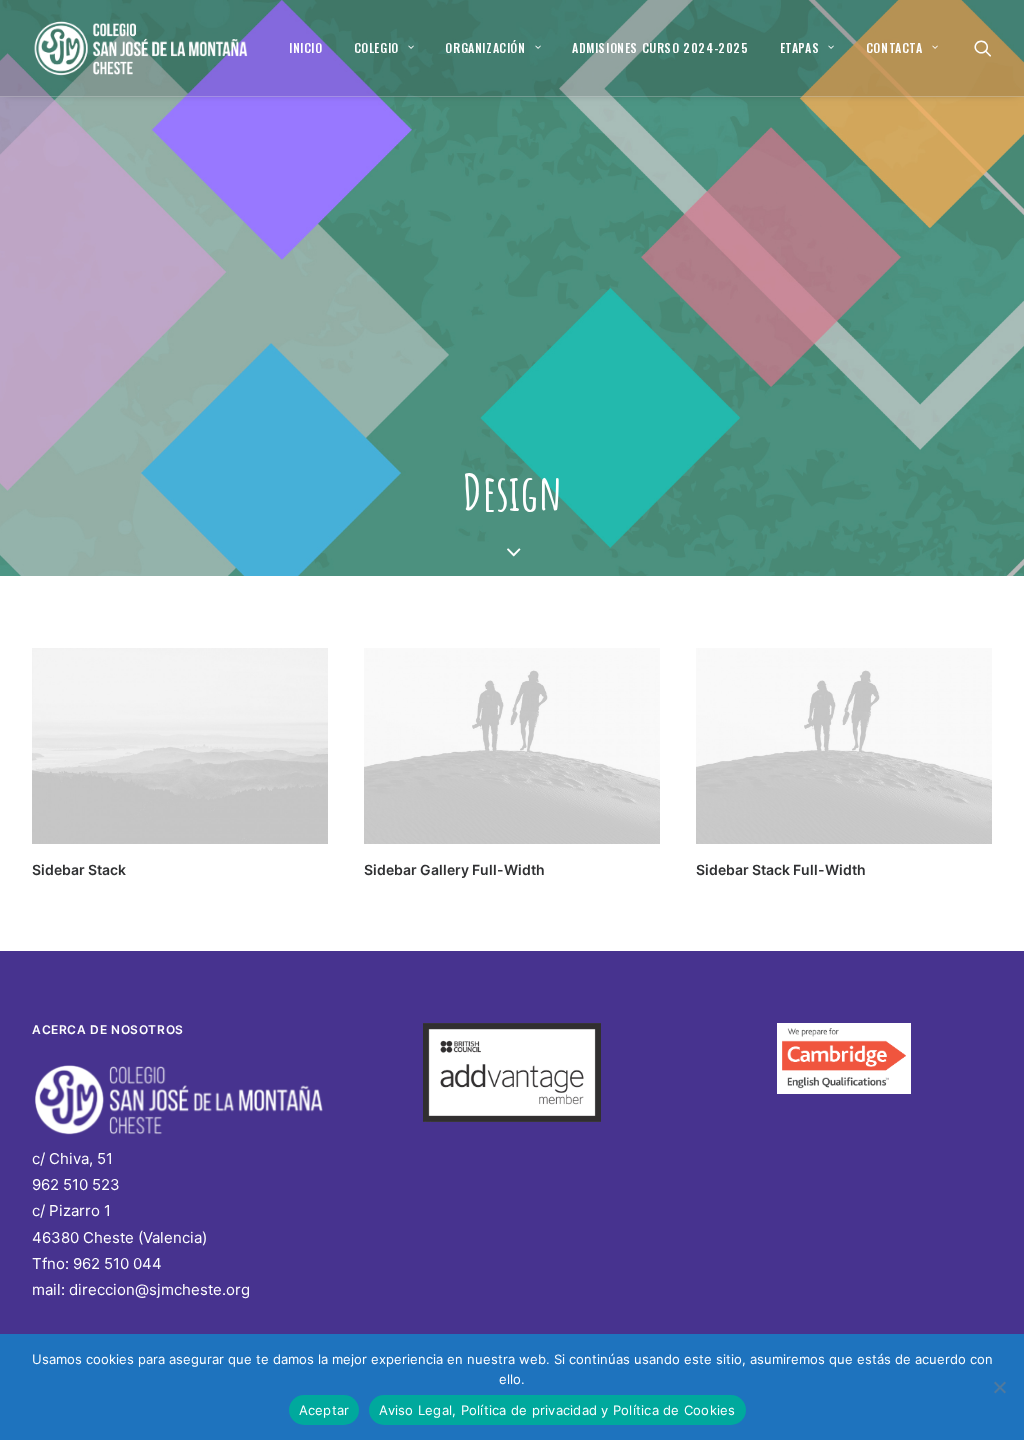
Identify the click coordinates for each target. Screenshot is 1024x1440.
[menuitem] (306, 48)
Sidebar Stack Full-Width (781, 869)
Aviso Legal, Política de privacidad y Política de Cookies (557, 1410)
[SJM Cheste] (142, 48)
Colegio (376, 47)
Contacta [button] (894, 47)
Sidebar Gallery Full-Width (454, 869)
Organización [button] (485, 47)
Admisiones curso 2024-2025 (660, 47)
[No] (999, 1387)
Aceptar (324, 1410)
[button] (983, 48)
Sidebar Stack (79, 869)
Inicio (306, 47)
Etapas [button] (800, 47)
